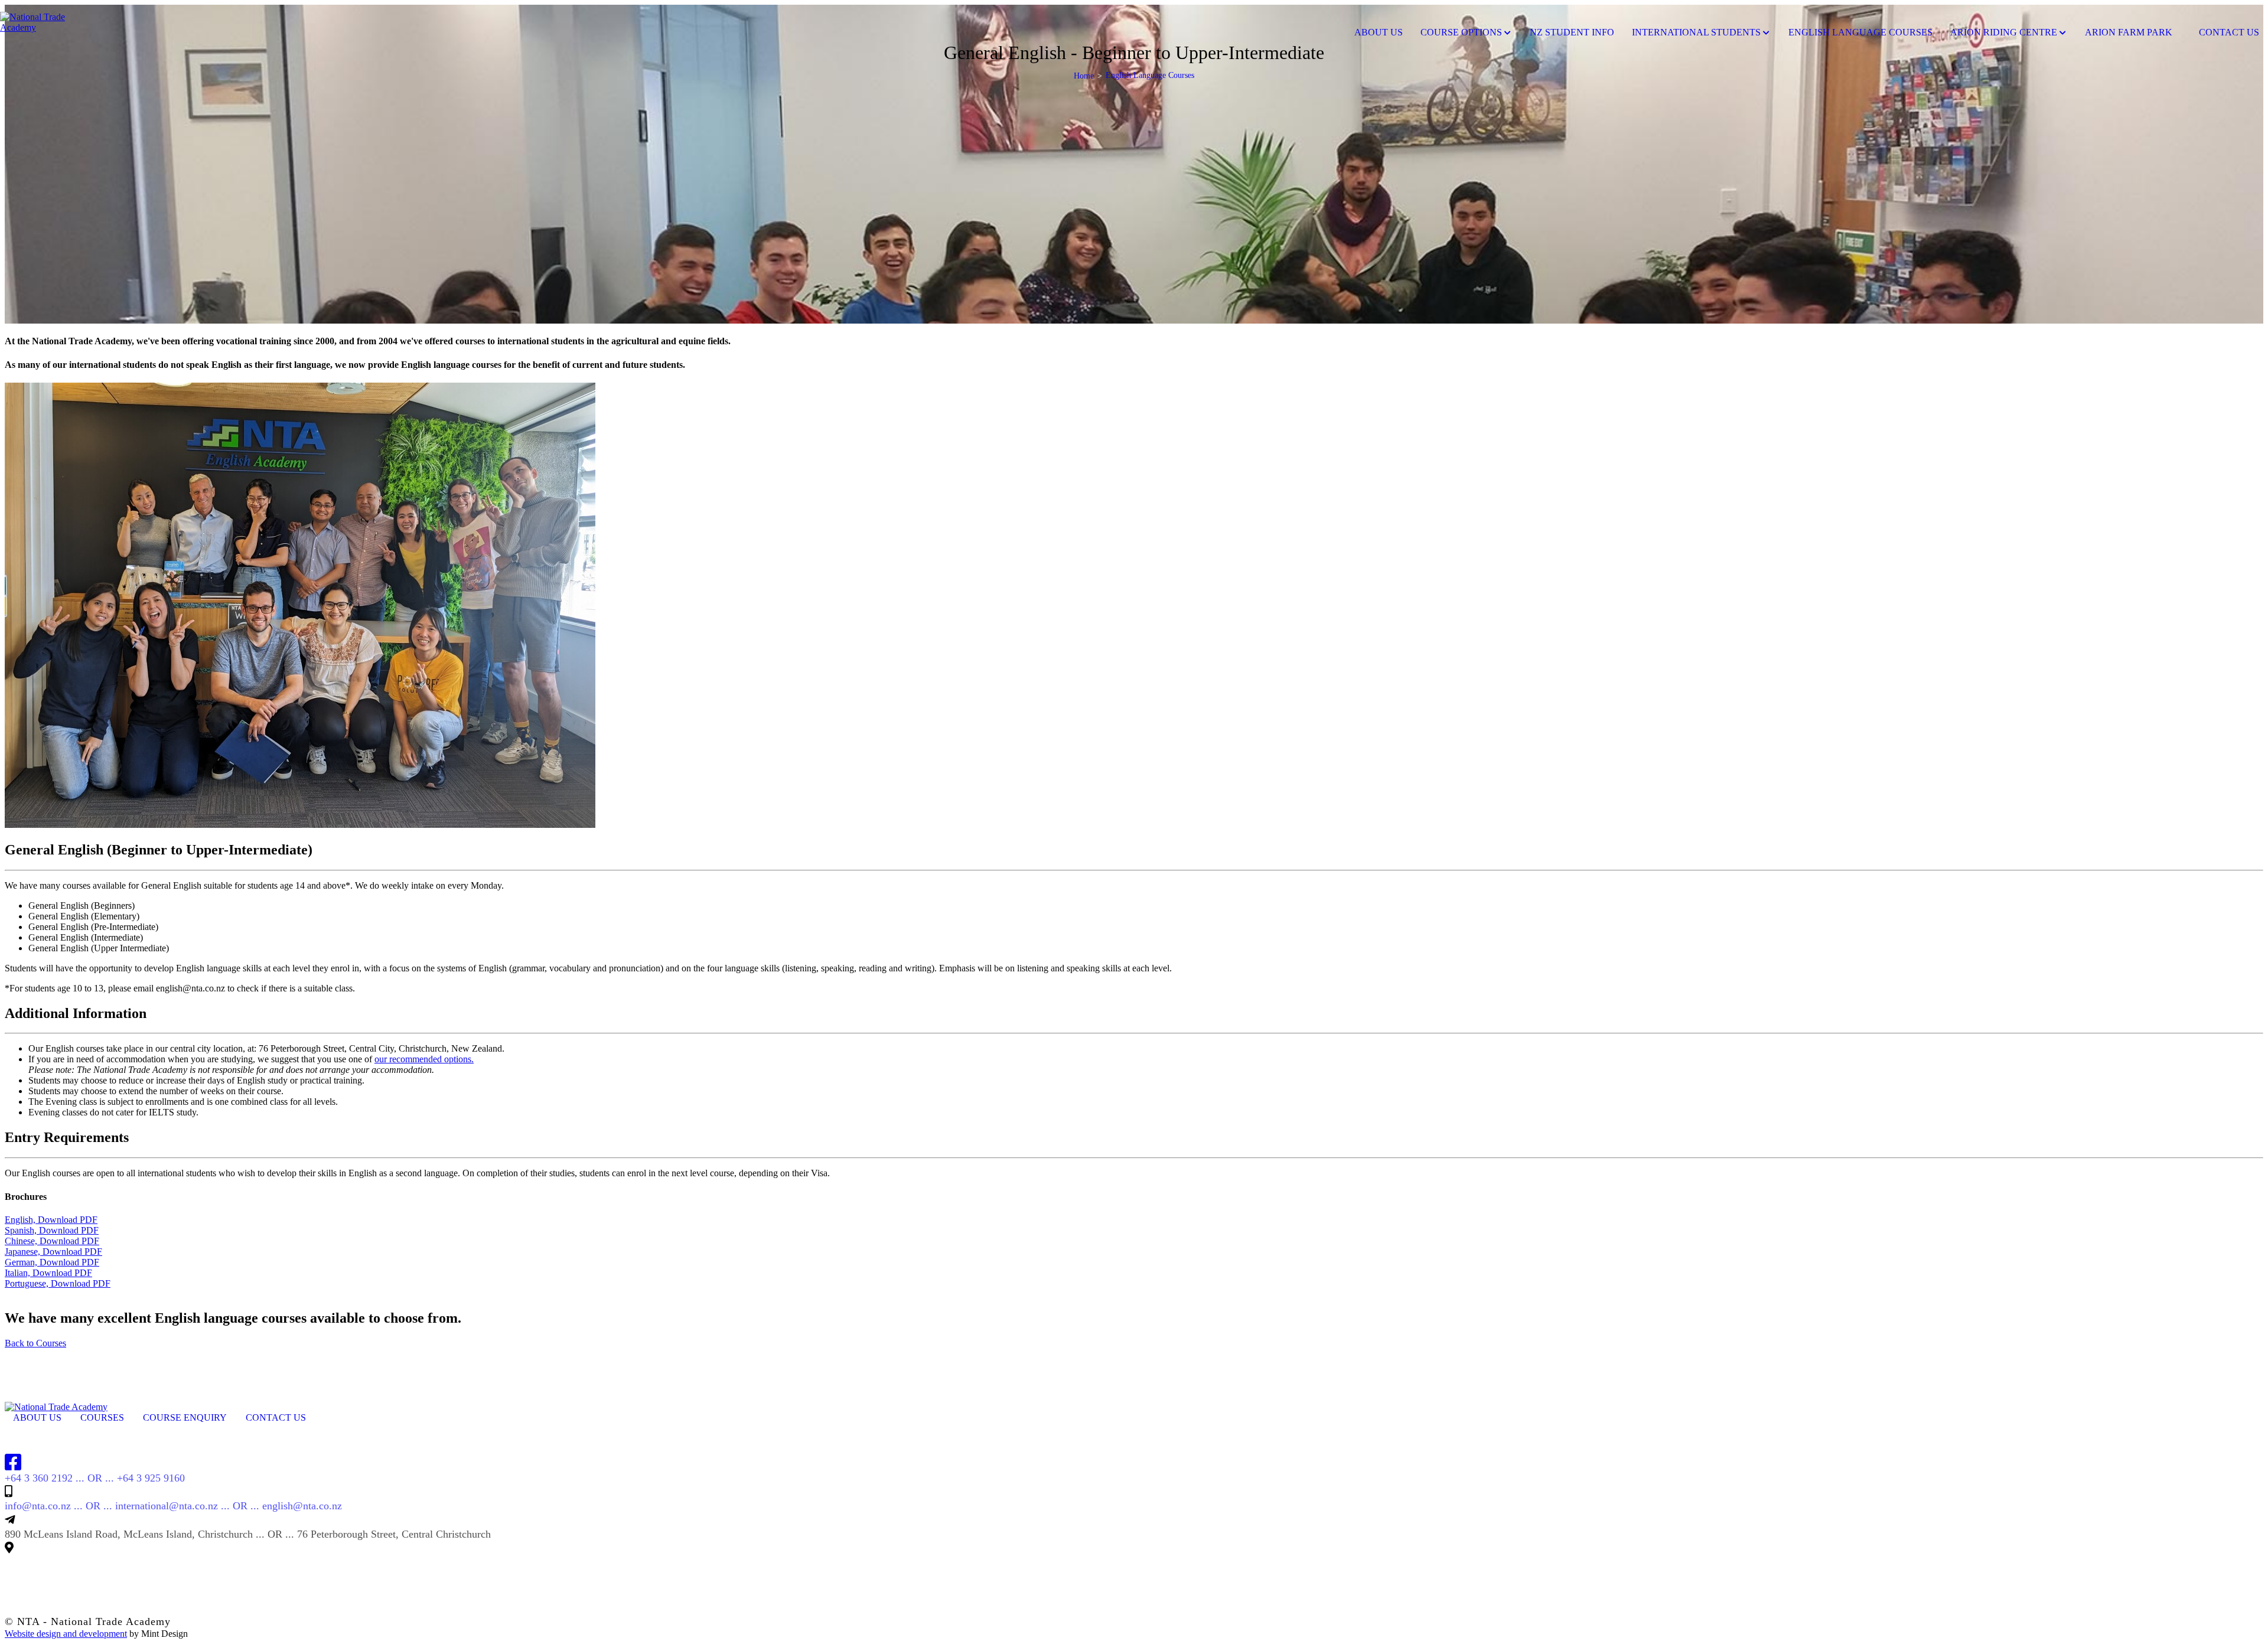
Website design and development (66, 1634)
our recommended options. (424, 1059)
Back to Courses (35, 1343)
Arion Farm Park (2129, 32)
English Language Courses (1860, 32)
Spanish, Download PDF (52, 1230)
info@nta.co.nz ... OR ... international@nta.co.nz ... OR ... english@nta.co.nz (173, 1506)
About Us (1379, 32)
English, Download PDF (51, 1220)
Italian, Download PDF (48, 1273)
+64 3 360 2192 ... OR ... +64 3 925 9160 (95, 1478)
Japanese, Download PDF (53, 1252)
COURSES (102, 1417)
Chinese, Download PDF (52, 1241)
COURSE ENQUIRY (185, 1417)
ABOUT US (37, 1417)
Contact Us (276, 1417)
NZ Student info (1572, 32)
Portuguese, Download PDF (58, 1283)
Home (1084, 76)
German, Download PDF (52, 1262)
